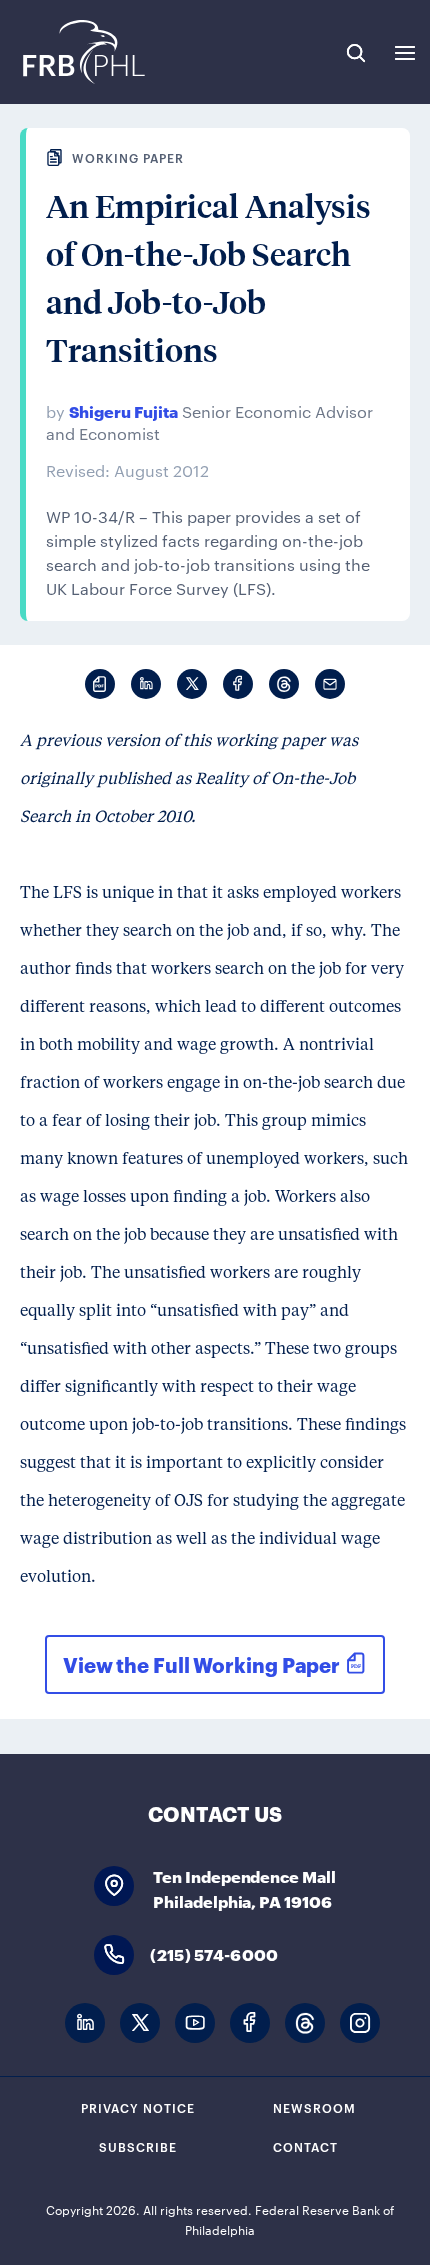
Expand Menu (405, 53)
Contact (305, 2146)
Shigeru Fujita (123, 410)
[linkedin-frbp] (85, 2023)
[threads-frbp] (305, 2023)
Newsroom (314, 2107)
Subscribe (138, 2146)
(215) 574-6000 (214, 1953)
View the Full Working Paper (201, 1664)
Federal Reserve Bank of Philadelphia (82, 52)
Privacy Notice (138, 2107)
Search (356, 53)
